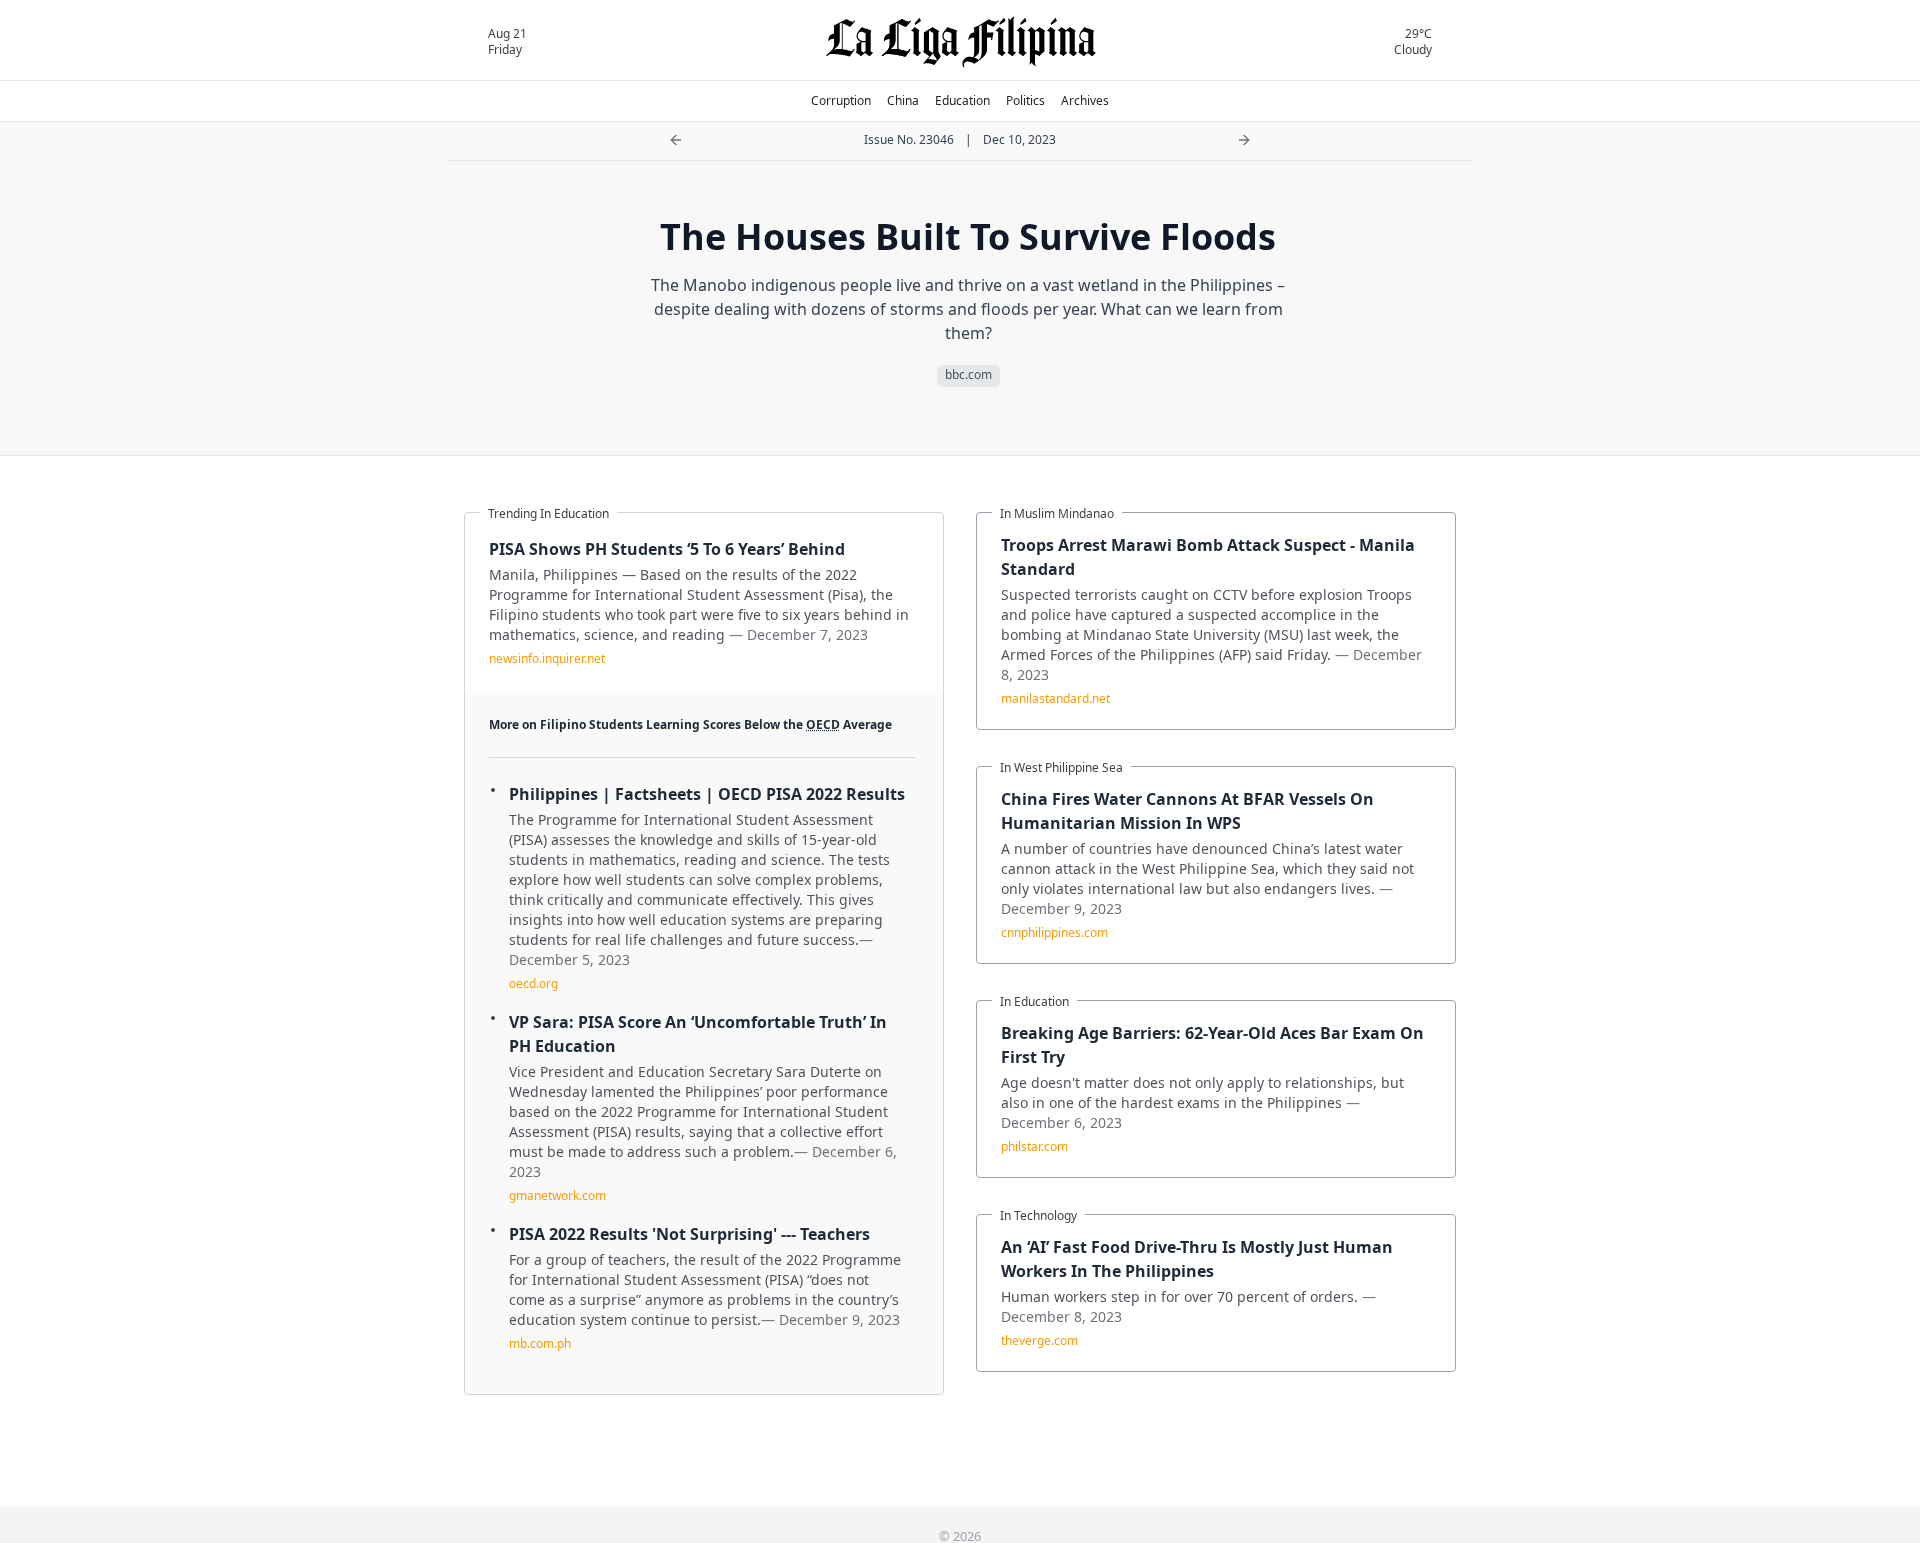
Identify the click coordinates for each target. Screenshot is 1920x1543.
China (903, 101)
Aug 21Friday (507, 41)
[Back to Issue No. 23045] (676, 140)
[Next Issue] (1244, 140)
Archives (1085, 101)
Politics (1025, 101)
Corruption (841, 101)
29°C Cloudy (1413, 41)
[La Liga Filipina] (961, 42)
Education (962, 101)
